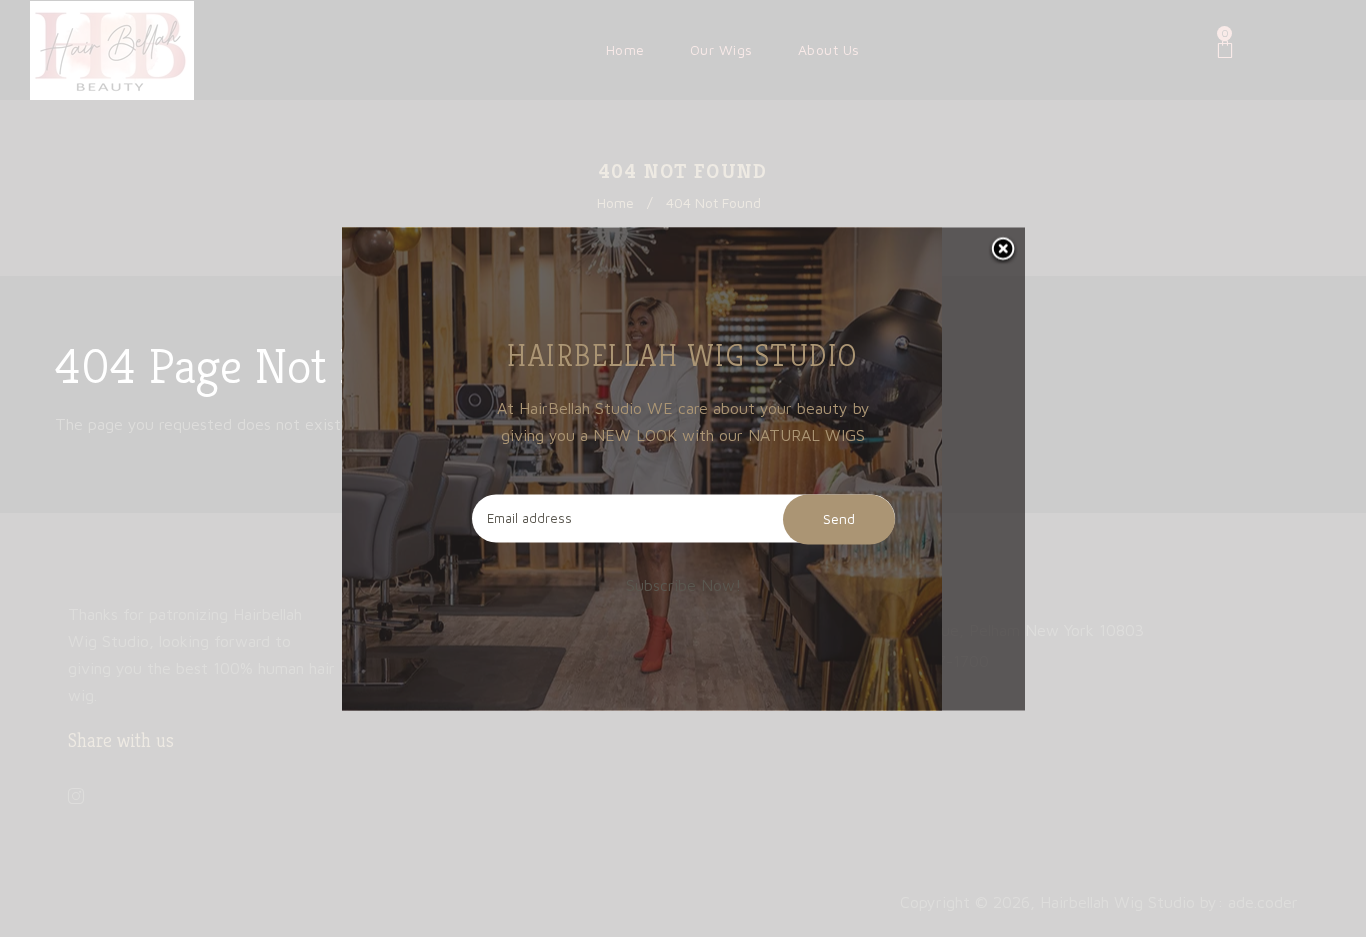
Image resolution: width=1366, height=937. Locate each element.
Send (839, 518)
